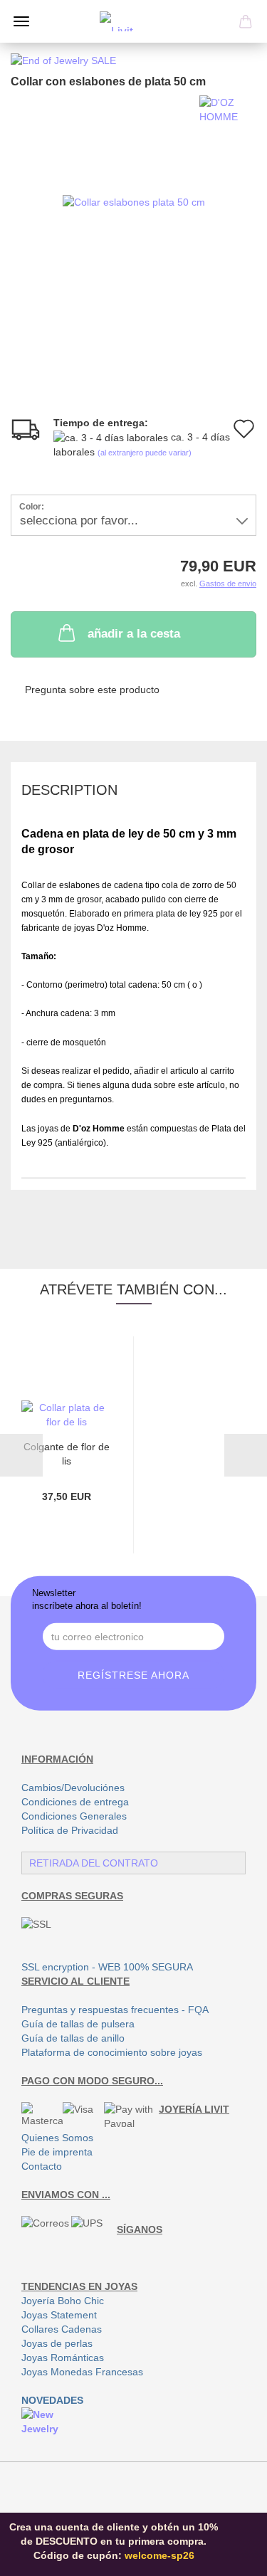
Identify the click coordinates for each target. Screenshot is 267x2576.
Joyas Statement (59, 2315)
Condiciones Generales (74, 1816)
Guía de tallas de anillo (73, 2038)
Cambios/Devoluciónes (73, 1788)
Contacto (42, 2166)
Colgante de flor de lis (67, 1453)
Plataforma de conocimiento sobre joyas (112, 2052)
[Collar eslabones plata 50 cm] (134, 201)
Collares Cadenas (62, 2329)
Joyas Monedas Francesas (82, 2372)
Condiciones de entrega (75, 1802)
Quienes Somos (57, 2138)
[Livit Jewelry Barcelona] (134, 21)
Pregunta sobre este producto (92, 690)
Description (69, 790)
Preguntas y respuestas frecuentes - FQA (115, 2010)
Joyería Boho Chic (63, 2301)
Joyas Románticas (63, 2358)
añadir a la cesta (134, 634)
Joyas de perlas (57, 2343)
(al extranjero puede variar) (145, 453)
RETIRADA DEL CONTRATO (94, 1863)
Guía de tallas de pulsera (78, 2024)
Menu (21, 21)
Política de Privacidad (70, 1830)
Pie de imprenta (57, 2152)
